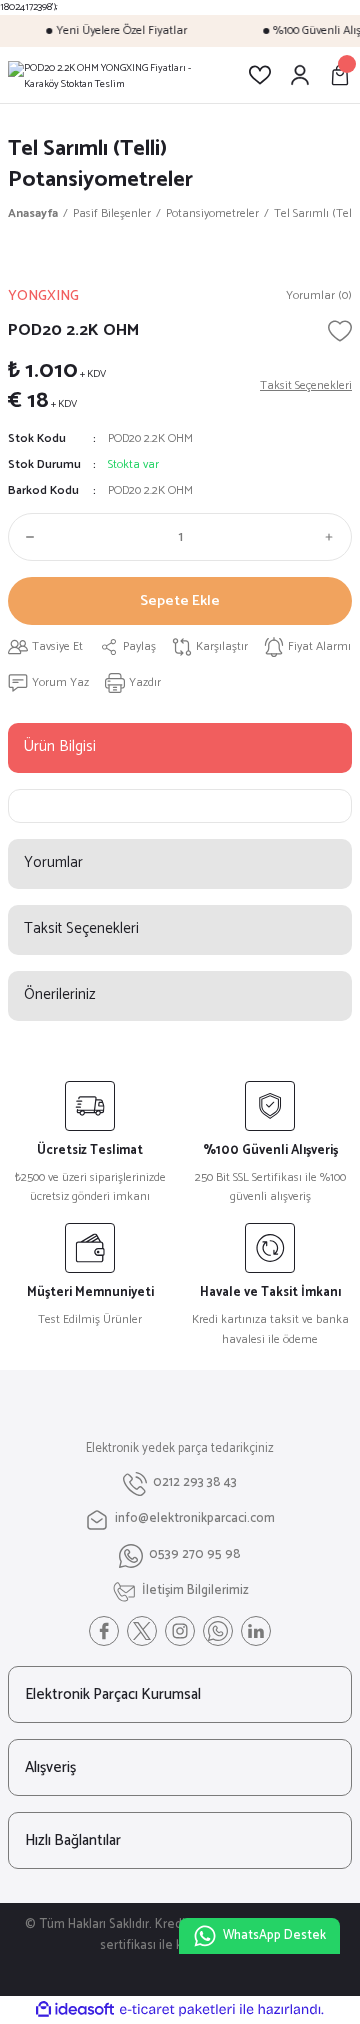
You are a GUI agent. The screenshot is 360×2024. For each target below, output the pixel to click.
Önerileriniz (60, 994)
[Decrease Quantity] (26, 537)
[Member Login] (300, 75)
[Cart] (340, 75)
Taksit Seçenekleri (81, 928)
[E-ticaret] (177, 2009)
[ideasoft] (75, 2010)
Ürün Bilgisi (60, 746)
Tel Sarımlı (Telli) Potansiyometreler (100, 163)
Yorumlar (53, 862)
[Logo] (112, 75)
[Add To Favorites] (340, 331)
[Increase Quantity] (334, 537)
